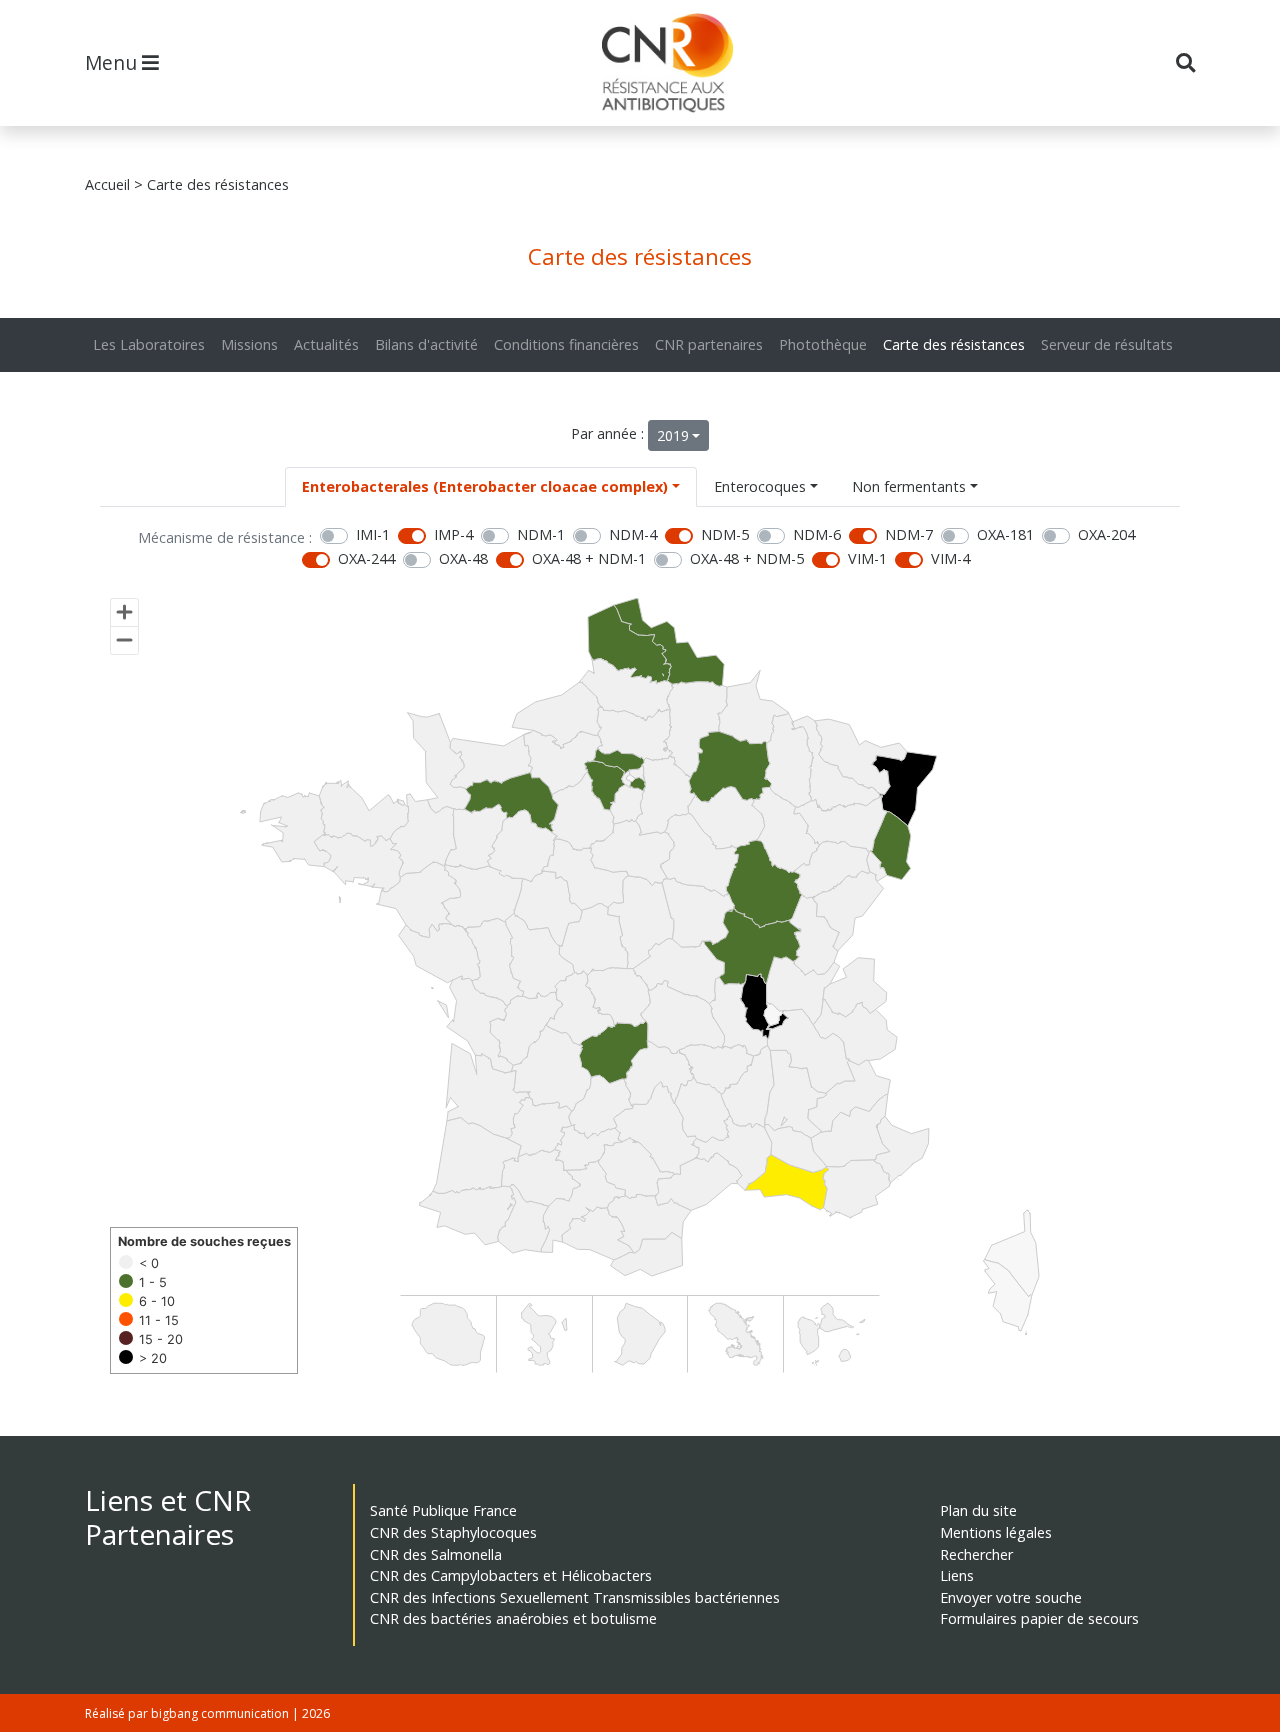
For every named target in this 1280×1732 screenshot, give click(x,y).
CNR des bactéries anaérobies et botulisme (513, 1618)
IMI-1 (373, 534)
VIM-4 (950, 558)
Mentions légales (996, 1532)
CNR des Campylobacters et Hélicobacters (511, 1575)
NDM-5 (725, 534)
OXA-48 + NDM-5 (747, 558)
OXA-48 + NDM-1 (589, 558)
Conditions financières (566, 344)
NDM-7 (909, 534)
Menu (113, 62)
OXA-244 (366, 558)
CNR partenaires (709, 344)
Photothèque (823, 344)
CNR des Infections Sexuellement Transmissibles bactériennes (575, 1597)
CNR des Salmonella (436, 1554)
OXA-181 (1005, 534)
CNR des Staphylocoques (453, 1532)
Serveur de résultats (1107, 344)
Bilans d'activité (426, 344)
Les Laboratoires (149, 344)
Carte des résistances (954, 344)
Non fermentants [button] (909, 486)
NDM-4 (633, 534)
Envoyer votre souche (1011, 1597)
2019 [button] (673, 435)
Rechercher (976, 1554)
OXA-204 (1106, 534)
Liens (957, 1575)
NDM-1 (541, 534)
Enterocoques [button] (760, 486)
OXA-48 (463, 558)
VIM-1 (867, 558)
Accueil (107, 184)
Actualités (326, 344)
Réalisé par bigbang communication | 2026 (207, 1713)
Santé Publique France (443, 1510)
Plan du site (978, 1510)
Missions (249, 344)
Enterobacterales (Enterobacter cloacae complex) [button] (485, 486)
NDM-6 (817, 534)
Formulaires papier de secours (1039, 1618)
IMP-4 (453, 534)
